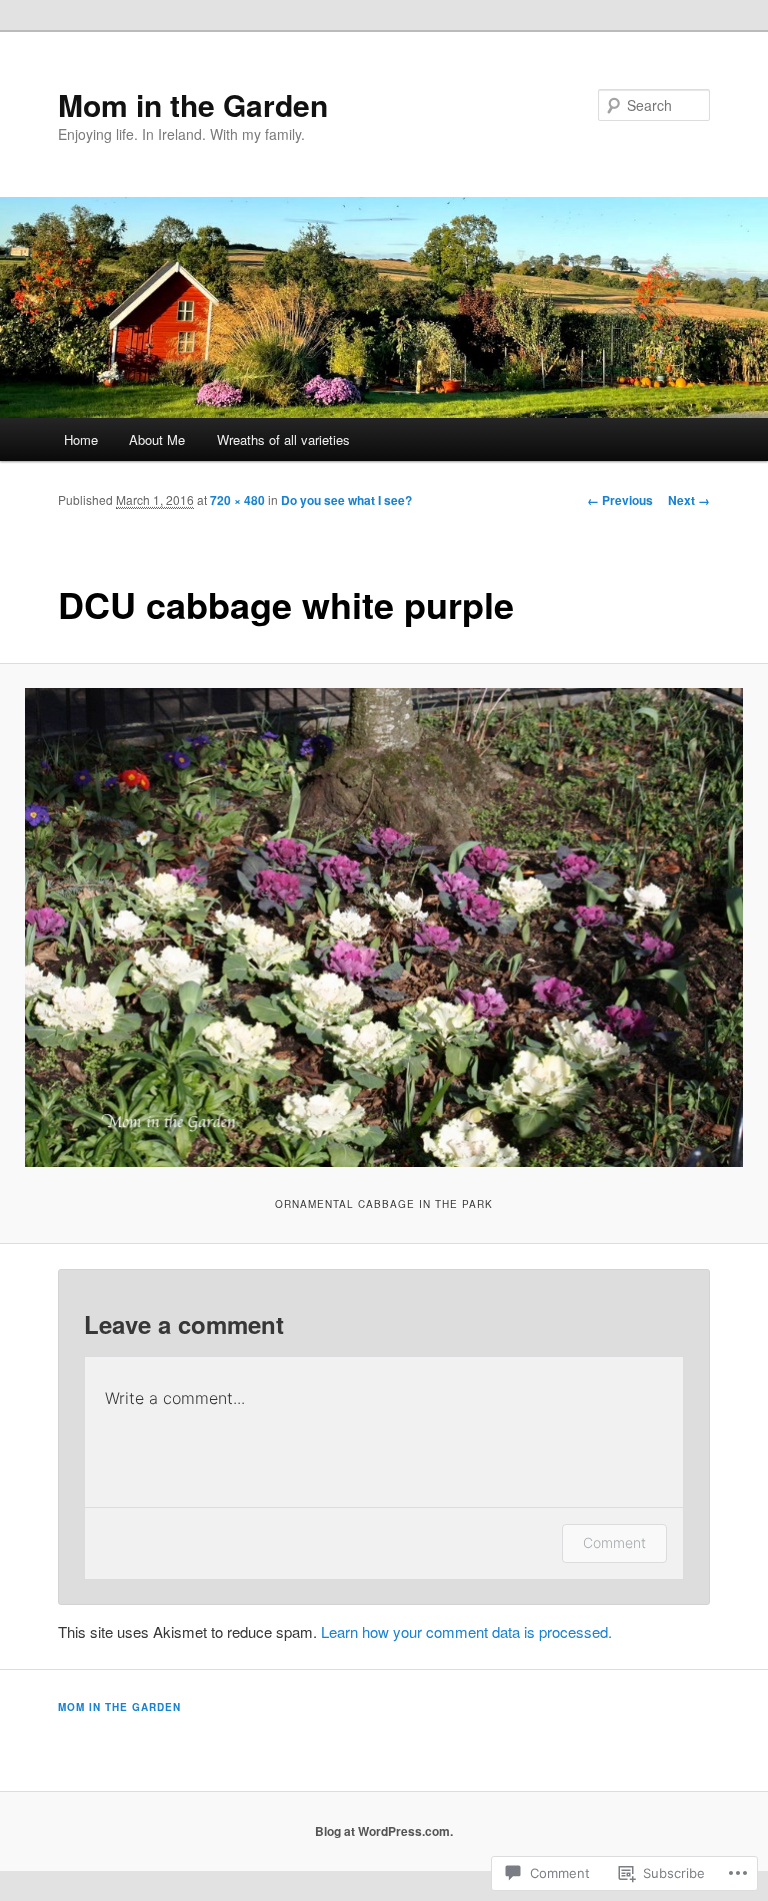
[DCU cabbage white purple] (384, 927)
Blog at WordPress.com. (384, 1831)
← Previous (620, 500)
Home (81, 439)
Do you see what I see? (346, 500)
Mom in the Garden (193, 104)
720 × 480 (237, 500)
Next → (689, 500)
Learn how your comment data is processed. (466, 1631)
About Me (157, 439)
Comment (614, 1542)
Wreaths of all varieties (283, 439)
